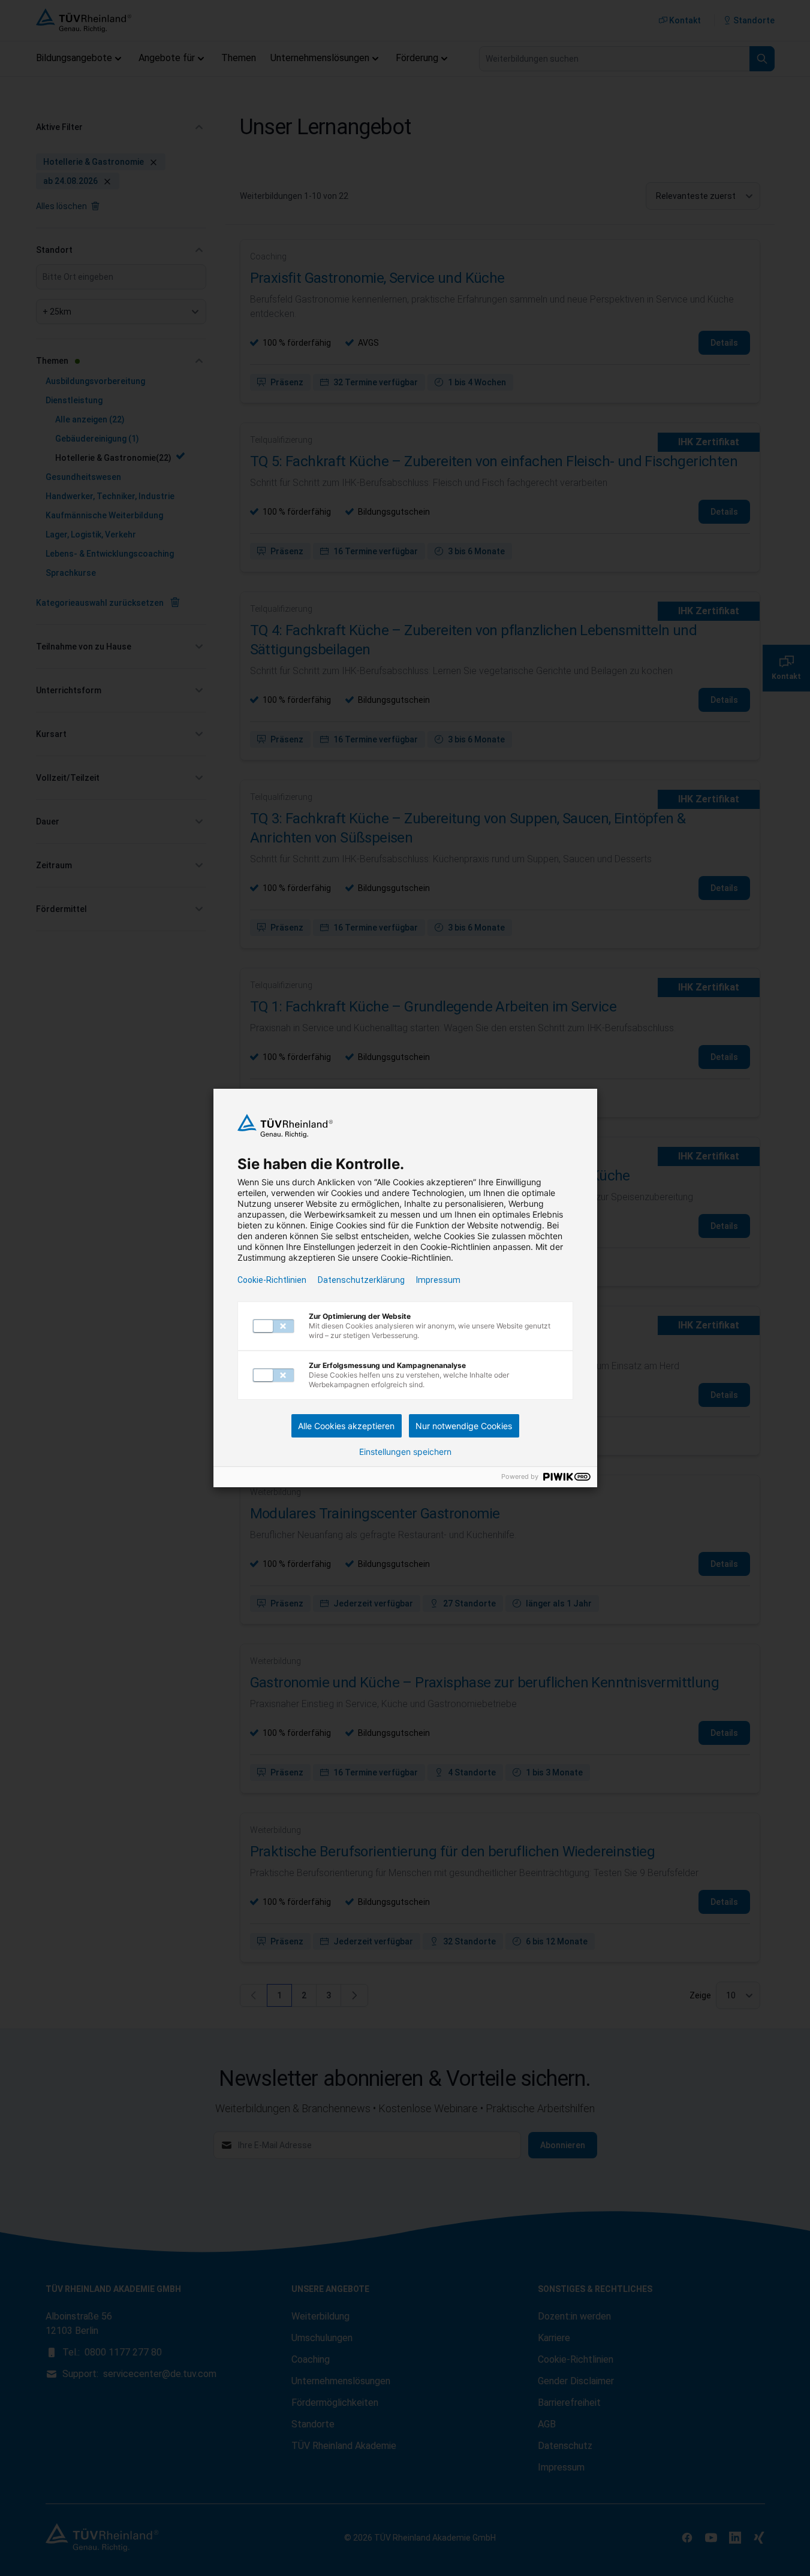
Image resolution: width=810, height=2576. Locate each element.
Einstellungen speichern (405, 1452)
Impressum (438, 1280)
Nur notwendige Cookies (464, 1426)
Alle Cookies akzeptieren (346, 1426)
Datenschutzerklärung (361, 1280)
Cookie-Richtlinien (272, 1280)
